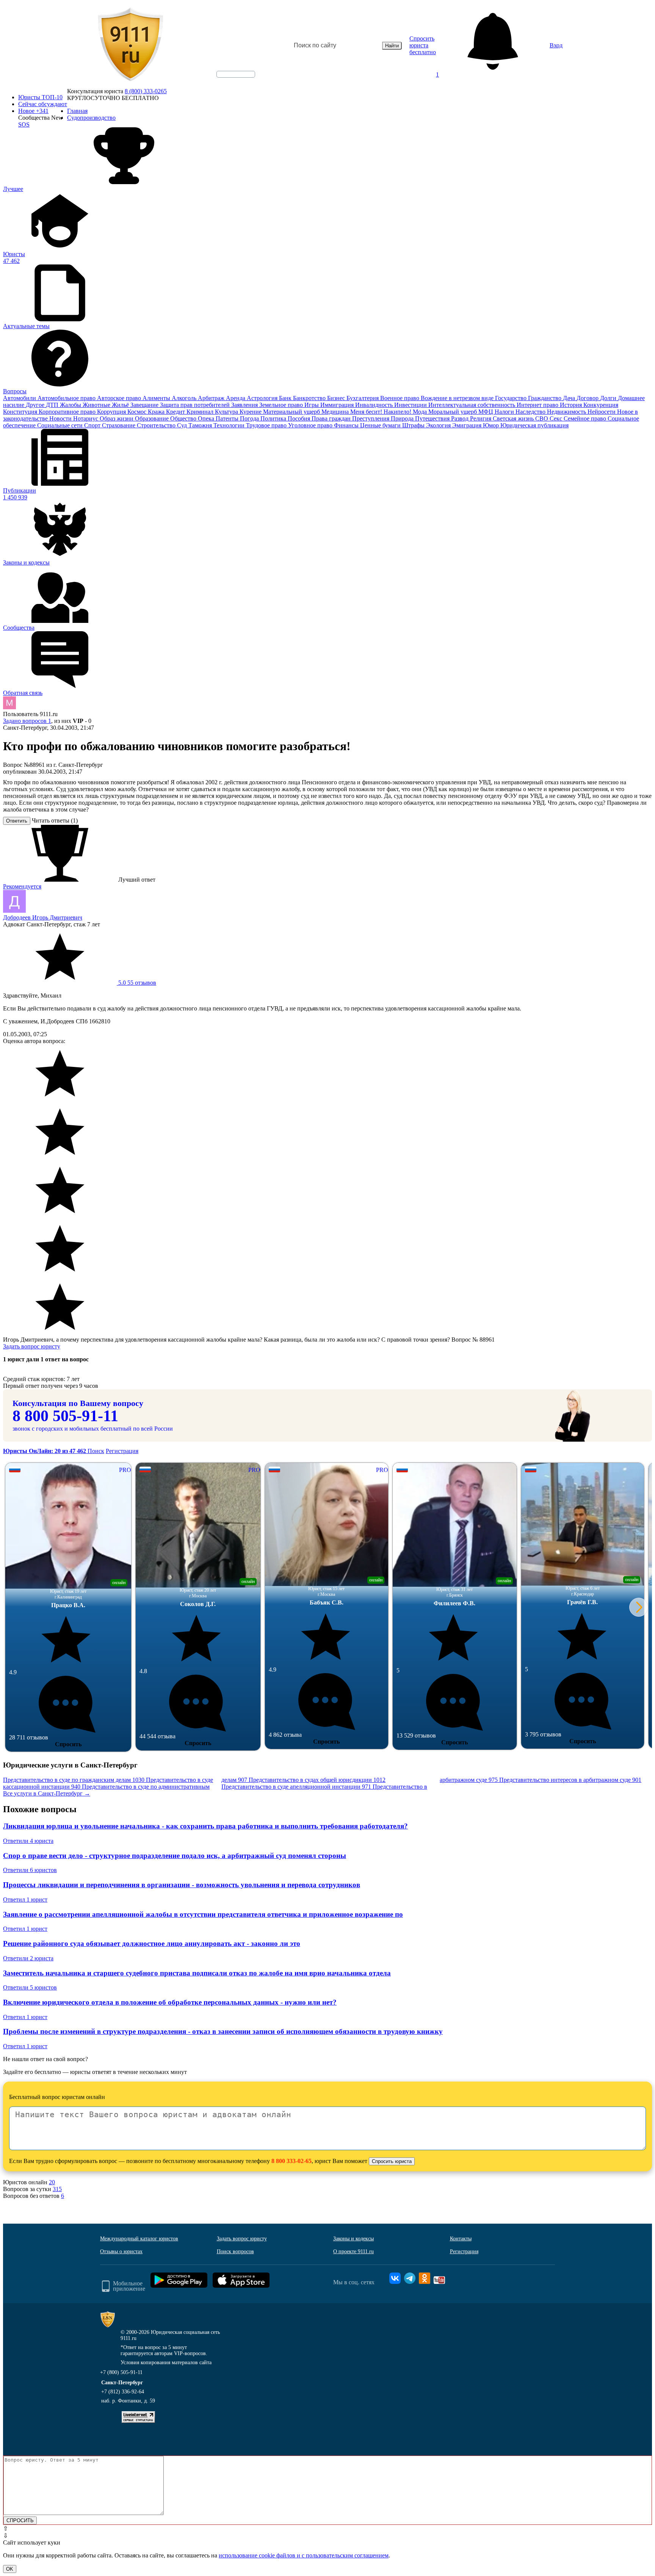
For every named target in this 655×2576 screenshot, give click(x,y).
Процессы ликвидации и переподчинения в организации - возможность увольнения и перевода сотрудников (182, 1885)
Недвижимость (567, 412)
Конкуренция (601, 405)
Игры (312, 405)
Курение (251, 412)
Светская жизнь (514, 418)
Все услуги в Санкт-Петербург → (47, 1793)
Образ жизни (117, 418)
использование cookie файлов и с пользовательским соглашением (304, 2555)
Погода (250, 418)
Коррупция (112, 412)
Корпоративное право (68, 412)
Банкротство (310, 398)
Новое (33, 111)
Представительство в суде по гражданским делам (74, 1780)
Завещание (145, 405)
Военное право (400, 398)
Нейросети (602, 412)
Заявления (245, 405)
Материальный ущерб (292, 412)
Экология (439, 425)
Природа (403, 418)
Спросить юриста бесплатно (423, 45)
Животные (97, 405)
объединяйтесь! (236, 74)
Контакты (461, 2239)
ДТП (53, 405)
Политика (274, 418)
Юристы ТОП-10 (40, 97)
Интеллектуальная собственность (472, 405)
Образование (153, 418)
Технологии (230, 425)
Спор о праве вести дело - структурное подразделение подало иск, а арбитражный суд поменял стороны (175, 1856)
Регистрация (122, 1451)
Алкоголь (185, 398)
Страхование (119, 425)
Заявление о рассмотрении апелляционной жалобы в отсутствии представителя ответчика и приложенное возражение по (203, 1914)
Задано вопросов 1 (27, 721)
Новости (61, 418)
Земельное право (282, 405)
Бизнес (337, 398)
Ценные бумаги (381, 425)
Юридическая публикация (534, 425)
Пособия (300, 418)
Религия (481, 418)
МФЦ (487, 412)
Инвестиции (411, 405)
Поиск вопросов (235, 2251)
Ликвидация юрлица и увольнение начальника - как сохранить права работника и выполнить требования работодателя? (205, 1826)
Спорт (93, 425)
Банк (286, 398)
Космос (138, 412)
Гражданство (545, 398)
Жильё (121, 405)
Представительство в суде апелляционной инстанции (296, 1787)
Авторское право (120, 398)
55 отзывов (136, 983)
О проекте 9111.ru (353, 2251)
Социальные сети (61, 425)
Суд (183, 425)
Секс (557, 418)
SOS (24, 124)
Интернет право (538, 405)
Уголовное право (311, 425)
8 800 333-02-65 (291, 2161)
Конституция (21, 412)
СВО (542, 418)
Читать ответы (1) (55, 820)
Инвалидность (375, 405)
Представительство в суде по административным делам (165, 1783)
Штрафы (414, 425)
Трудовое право (267, 425)
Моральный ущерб (453, 412)
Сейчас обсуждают (43, 104)
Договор (588, 398)
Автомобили (20, 398)
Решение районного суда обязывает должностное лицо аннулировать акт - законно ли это (152, 1943)
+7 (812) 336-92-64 (123, 2392)
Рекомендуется (22, 886)
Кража (157, 412)
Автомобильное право (67, 398)
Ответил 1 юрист (25, 1900)
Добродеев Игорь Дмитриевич (43, 917)
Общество (184, 418)
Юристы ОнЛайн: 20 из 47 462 (45, 1451)
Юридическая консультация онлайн (229, 81)
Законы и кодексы (353, 2239)
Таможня (201, 425)
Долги (609, 398)
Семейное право (586, 418)
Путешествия (433, 418)
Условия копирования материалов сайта (166, 2363)
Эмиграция (468, 425)
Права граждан (332, 418)
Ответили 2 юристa (28, 1958)
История (572, 405)
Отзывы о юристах (121, 2251)
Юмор (492, 425)
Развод (461, 418)
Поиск (96, 1451)
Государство (512, 398)
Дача (570, 398)
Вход (556, 45)
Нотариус (86, 418)
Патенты (228, 418)
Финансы (347, 425)
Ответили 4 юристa (28, 1841)
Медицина (336, 412)
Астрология (263, 398)
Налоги (505, 412)
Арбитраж (212, 398)
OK (10, 2569)
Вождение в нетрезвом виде (458, 398)
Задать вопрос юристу (32, 1346)
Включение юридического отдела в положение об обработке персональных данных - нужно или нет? (170, 2002)
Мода (421, 412)
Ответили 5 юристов (30, 1987)
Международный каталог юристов (139, 2239)
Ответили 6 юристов (30, 1870)
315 (57, 2189)
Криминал (201, 412)
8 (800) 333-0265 (146, 91)
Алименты (157, 398)
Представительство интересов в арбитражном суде (570, 1780)
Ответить (17, 821)
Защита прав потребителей (196, 405)
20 (52, 2182)
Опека (207, 418)
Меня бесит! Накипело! (382, 412)
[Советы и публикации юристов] (130, 45)
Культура (227, 412)
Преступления (371, 418)
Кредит (176, 412)
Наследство (531, 412)
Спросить (68, 1744)
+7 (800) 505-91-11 (121, 2372)
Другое (36, 405)
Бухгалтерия (363, 398)
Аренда (236, 398)
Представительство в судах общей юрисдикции (317, 1780)
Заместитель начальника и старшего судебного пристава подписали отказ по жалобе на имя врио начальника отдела (197, 1973)
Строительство (157, 425)
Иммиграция (338, 405)
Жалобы (71, 405)
